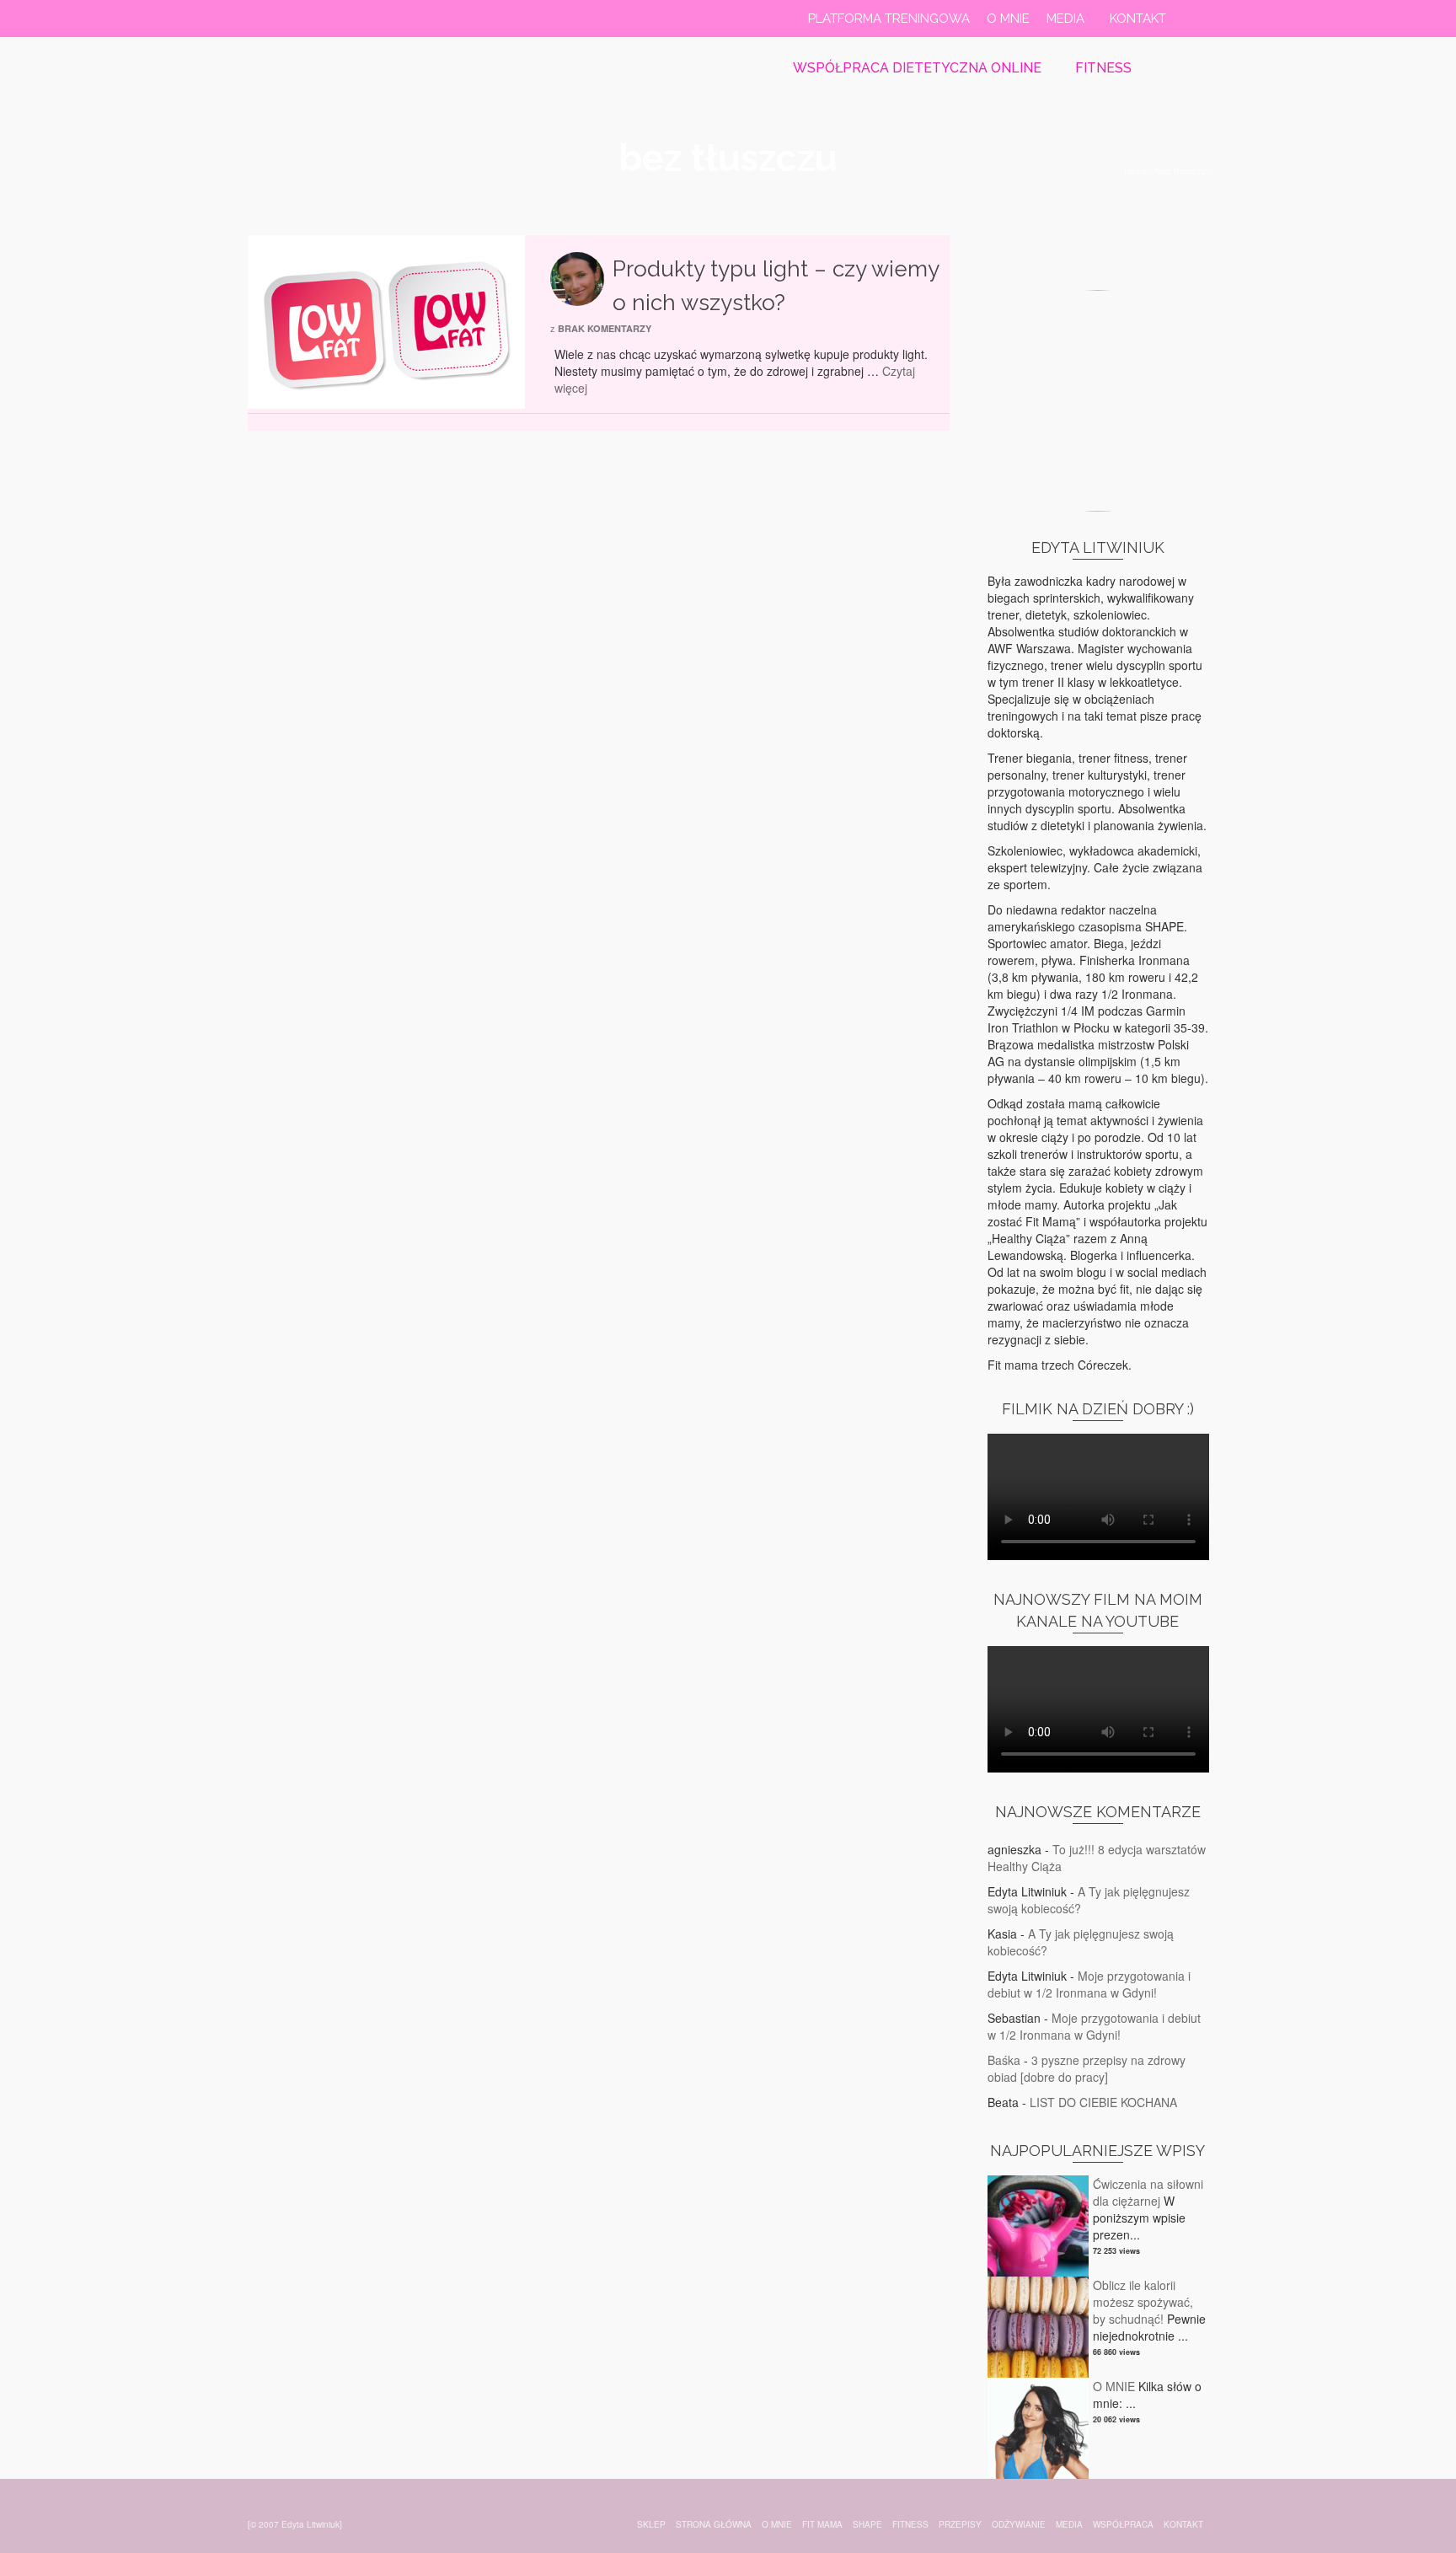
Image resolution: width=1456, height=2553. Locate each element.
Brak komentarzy (605, 328)
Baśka (1004, 2060)
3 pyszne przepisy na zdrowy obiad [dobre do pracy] (1087, 2068)
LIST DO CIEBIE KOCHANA (1103, 2102)
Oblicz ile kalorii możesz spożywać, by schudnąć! (1143, 2302)
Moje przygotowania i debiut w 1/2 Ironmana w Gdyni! (1089, 1984)
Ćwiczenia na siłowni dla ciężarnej (1148, 2192)
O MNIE (1114, 2386)
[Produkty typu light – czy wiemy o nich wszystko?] (386, 320)
